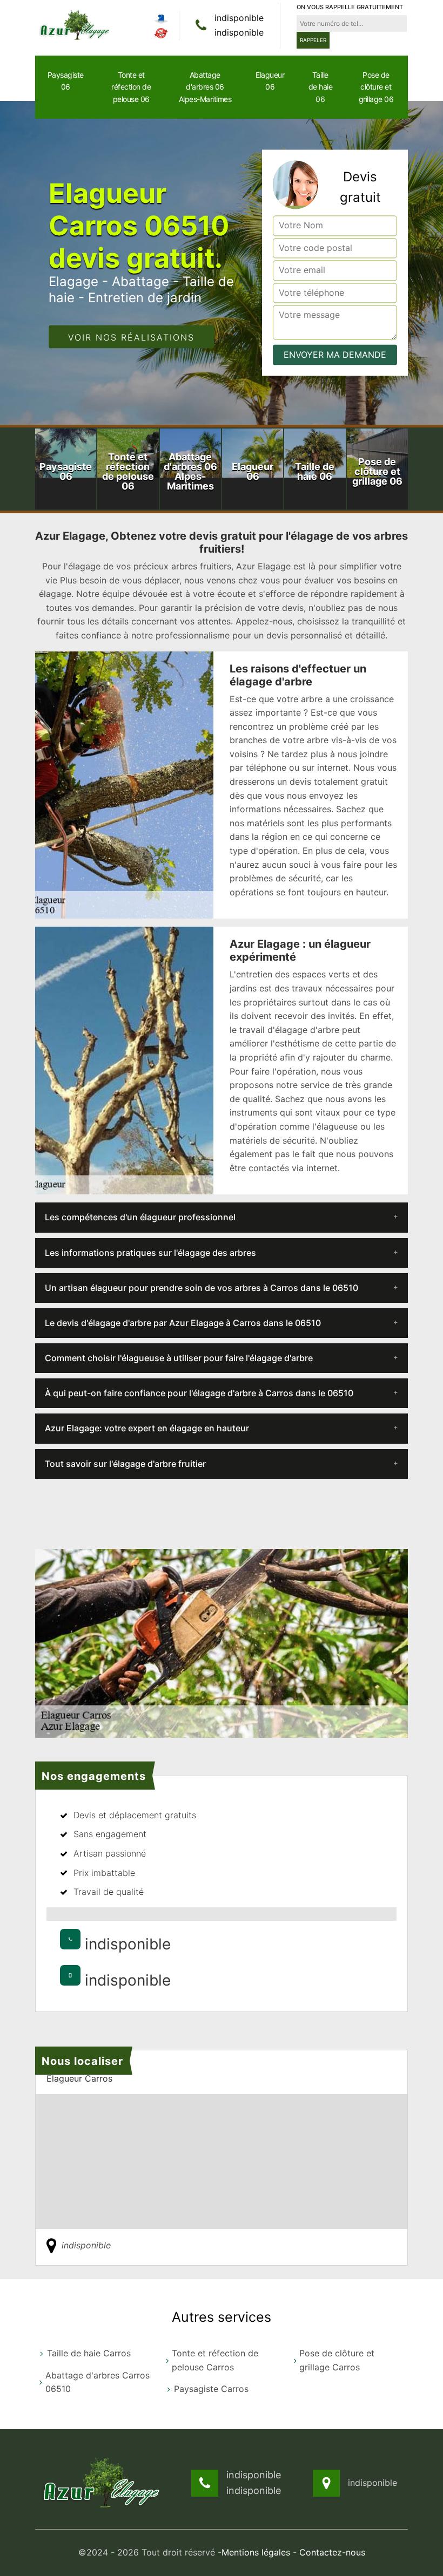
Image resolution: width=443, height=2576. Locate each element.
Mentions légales (256, 2552)
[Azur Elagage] (76, 25)
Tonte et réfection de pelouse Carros (215, 2360)
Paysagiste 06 (66, 81)
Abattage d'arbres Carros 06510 (98, 2382)
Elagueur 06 (270, 81)
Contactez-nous (332, 2552)
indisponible (239, 18)
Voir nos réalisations (131, 338)
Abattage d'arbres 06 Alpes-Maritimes (205, 87)
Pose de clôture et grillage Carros (337, 2360)
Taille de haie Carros (89, 2353)
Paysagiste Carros (211, 2389)
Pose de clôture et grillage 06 (376, 87)
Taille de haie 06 (321, 87)
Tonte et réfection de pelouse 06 (131, 87)
